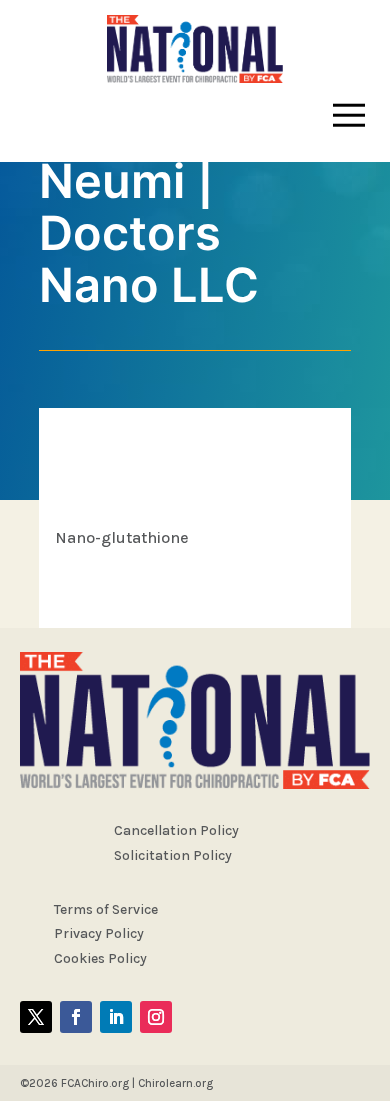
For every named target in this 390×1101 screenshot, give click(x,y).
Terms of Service (106, 909)
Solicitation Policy (173, 855)
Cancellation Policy (176, 830)
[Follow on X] (36, 1017)
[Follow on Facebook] (76, 1017)
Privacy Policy (99, 933)
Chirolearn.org (175, 1083)
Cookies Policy (100, 958)
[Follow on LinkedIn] (116, 1017)
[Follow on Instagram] (156, 1017)
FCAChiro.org (95, 1083)
